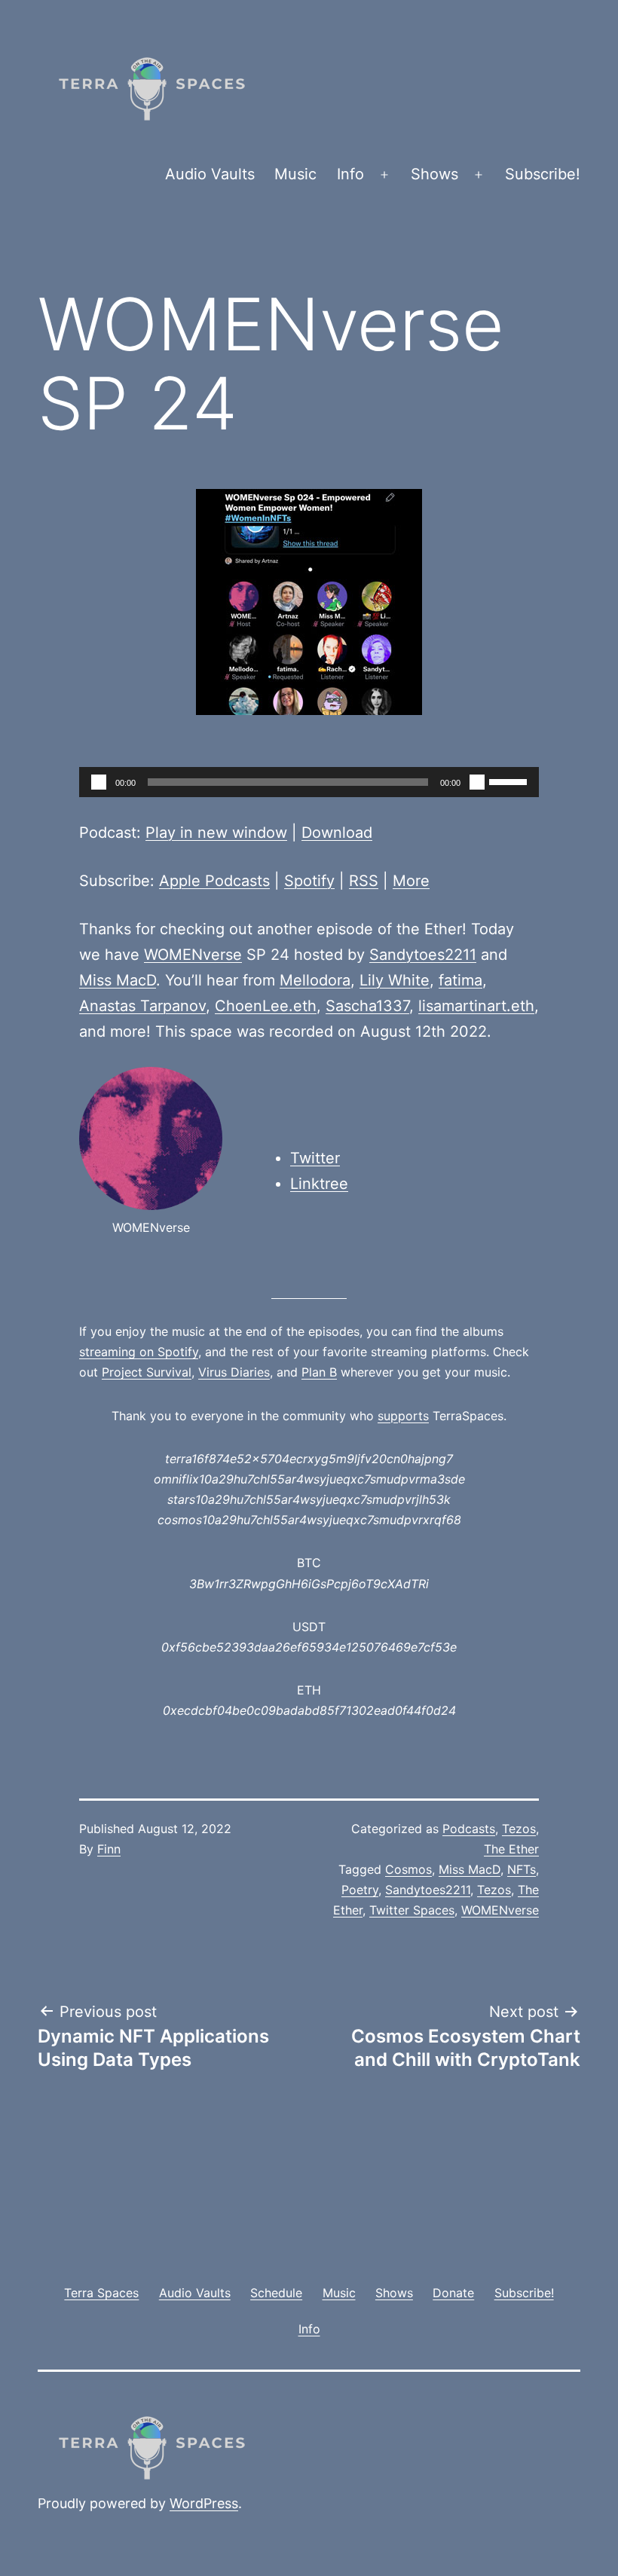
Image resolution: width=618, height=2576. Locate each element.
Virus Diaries (234, 1372)
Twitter (315, 1158)
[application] (309, 782)
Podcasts (469, 1829)
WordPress (204, 2503)
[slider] (510, 781)
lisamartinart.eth (476, 1006)
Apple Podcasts (214, 881)
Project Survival (147, 1372)
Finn (109, 1849)
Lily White (395, 980)
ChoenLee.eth (266, 1006)
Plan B (319, 1372)
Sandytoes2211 (423, 955)
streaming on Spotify (139, 1352)
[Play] (99, 782)
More (411, 881)
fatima (460, 980)
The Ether (511, 1849)
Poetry (360, 1890)
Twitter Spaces (412, 1910)
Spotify (309, 881)
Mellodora (315, 980)
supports (403, 1416)
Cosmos (408, 1869)
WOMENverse (193, 955)
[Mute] (477, 782)
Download (337, 833)
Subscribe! (543, 174)
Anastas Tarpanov (142, 1006)
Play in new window (216, 833)
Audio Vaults (210, 174)
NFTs (522, 1869)
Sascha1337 (367, 1006)
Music (295, 174)
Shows (434, 174)
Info (350, 174)
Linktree (319, 1184)
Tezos (519, 1829)
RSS (364, 881)
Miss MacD (118, 980)
